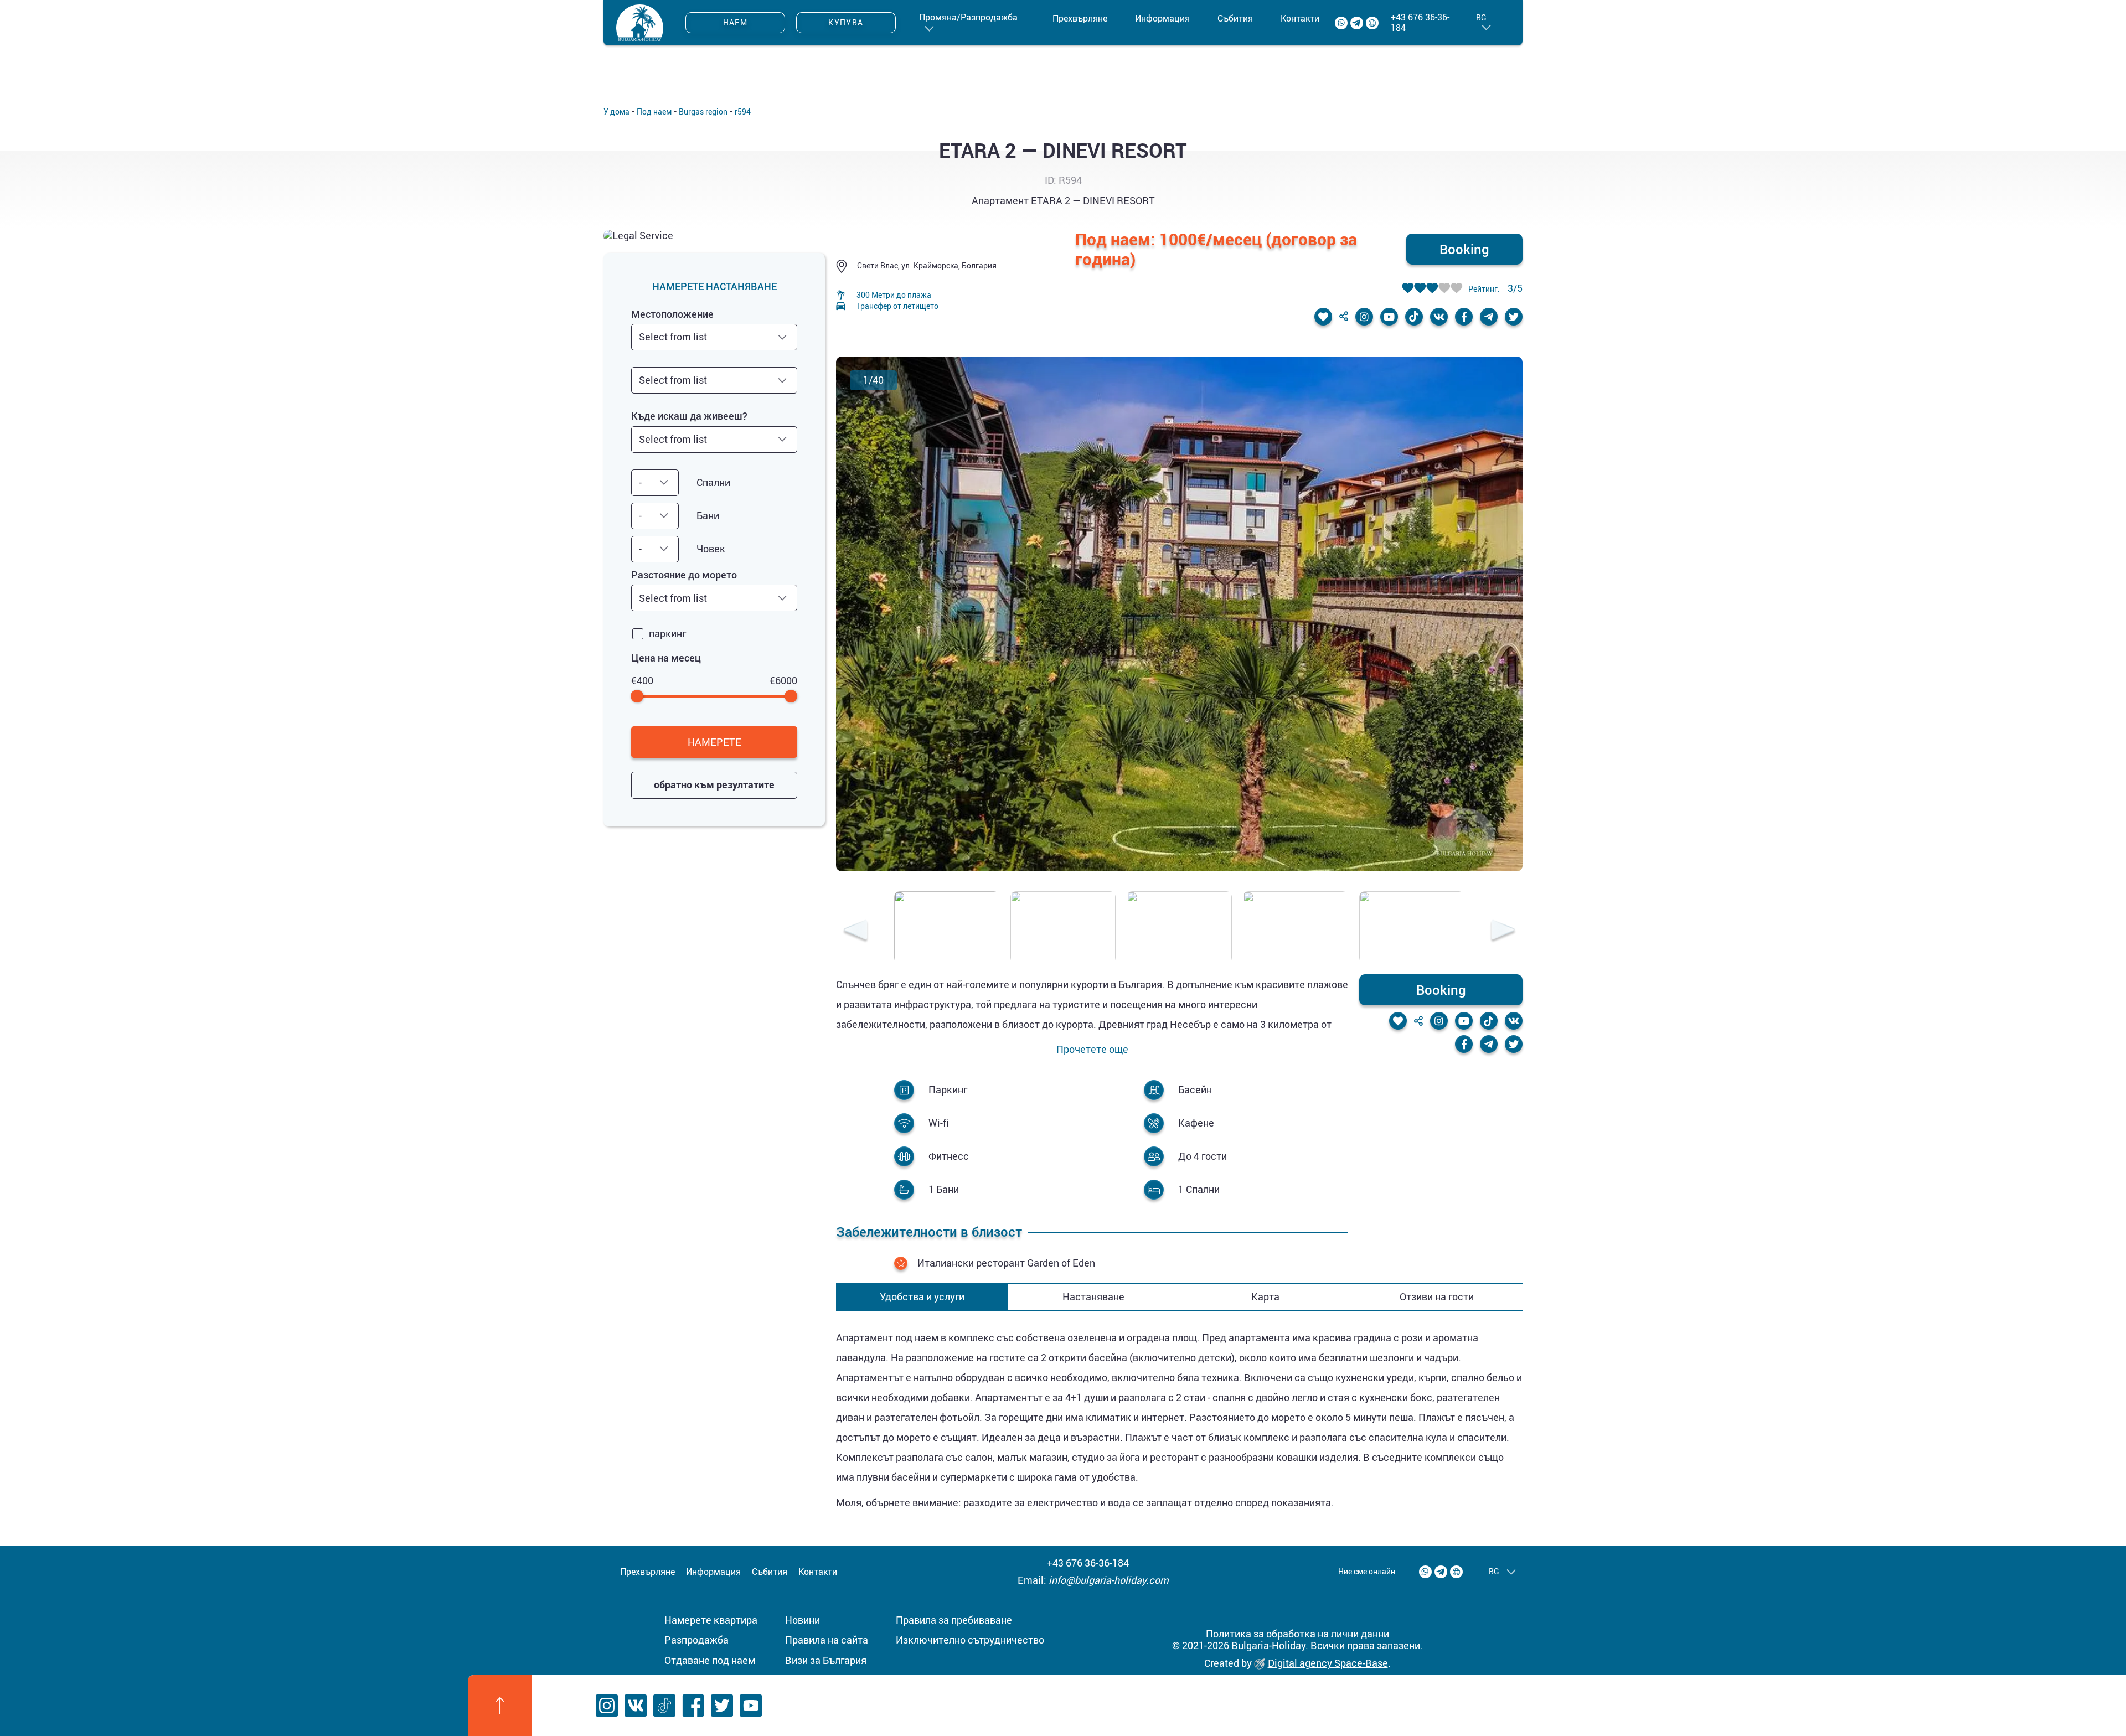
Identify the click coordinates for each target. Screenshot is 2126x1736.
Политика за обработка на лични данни (1297, 1634)
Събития (1235, 18)
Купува (846, 22)
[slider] (638, 696)
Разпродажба (696, 1640)
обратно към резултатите (714, 784)
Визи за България (826, 1660)
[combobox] (714, 337)
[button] (855, 932)
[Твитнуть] (1514, 317)
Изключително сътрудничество (970, 1640)
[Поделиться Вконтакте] (1439, 317)
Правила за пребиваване (954, 1620)
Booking (1464, 249)
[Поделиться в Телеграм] (1489, 317)
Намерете (714, 742)
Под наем (654, 112)
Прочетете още (1092, 1050)
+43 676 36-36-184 (1420, 23)
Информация (1162, 18)
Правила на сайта (827, 1640)
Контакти (1300, 18)
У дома (616, 112)
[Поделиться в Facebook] (1464, 317)
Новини (803, 1620)
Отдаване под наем (710, 1660)
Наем (736, 22)
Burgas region (703, 112)
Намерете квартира (711, 1620)
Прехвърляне (1080, 18)
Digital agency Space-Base (1328, 1663)
